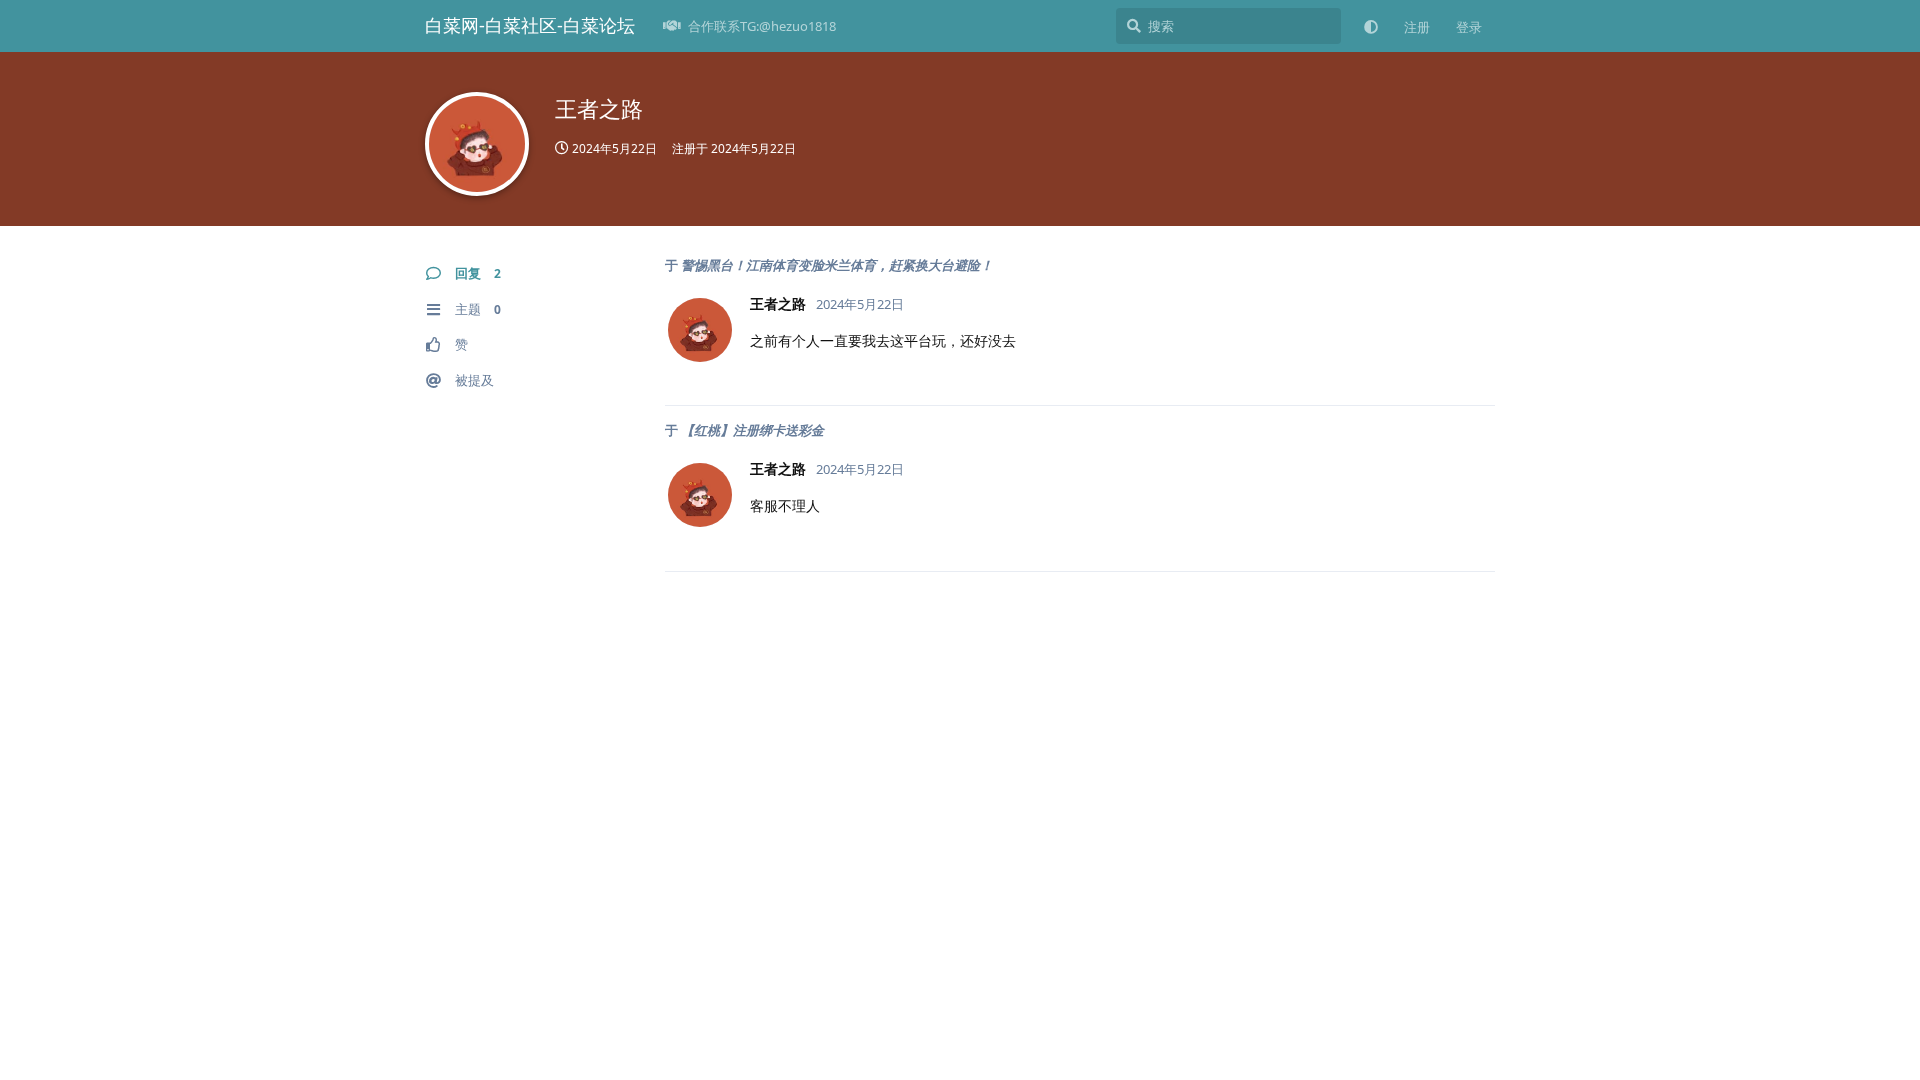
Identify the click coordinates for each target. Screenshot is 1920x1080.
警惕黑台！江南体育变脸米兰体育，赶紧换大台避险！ (837, 265)
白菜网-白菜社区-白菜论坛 (530, 25)
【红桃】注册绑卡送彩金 (752, 430)
